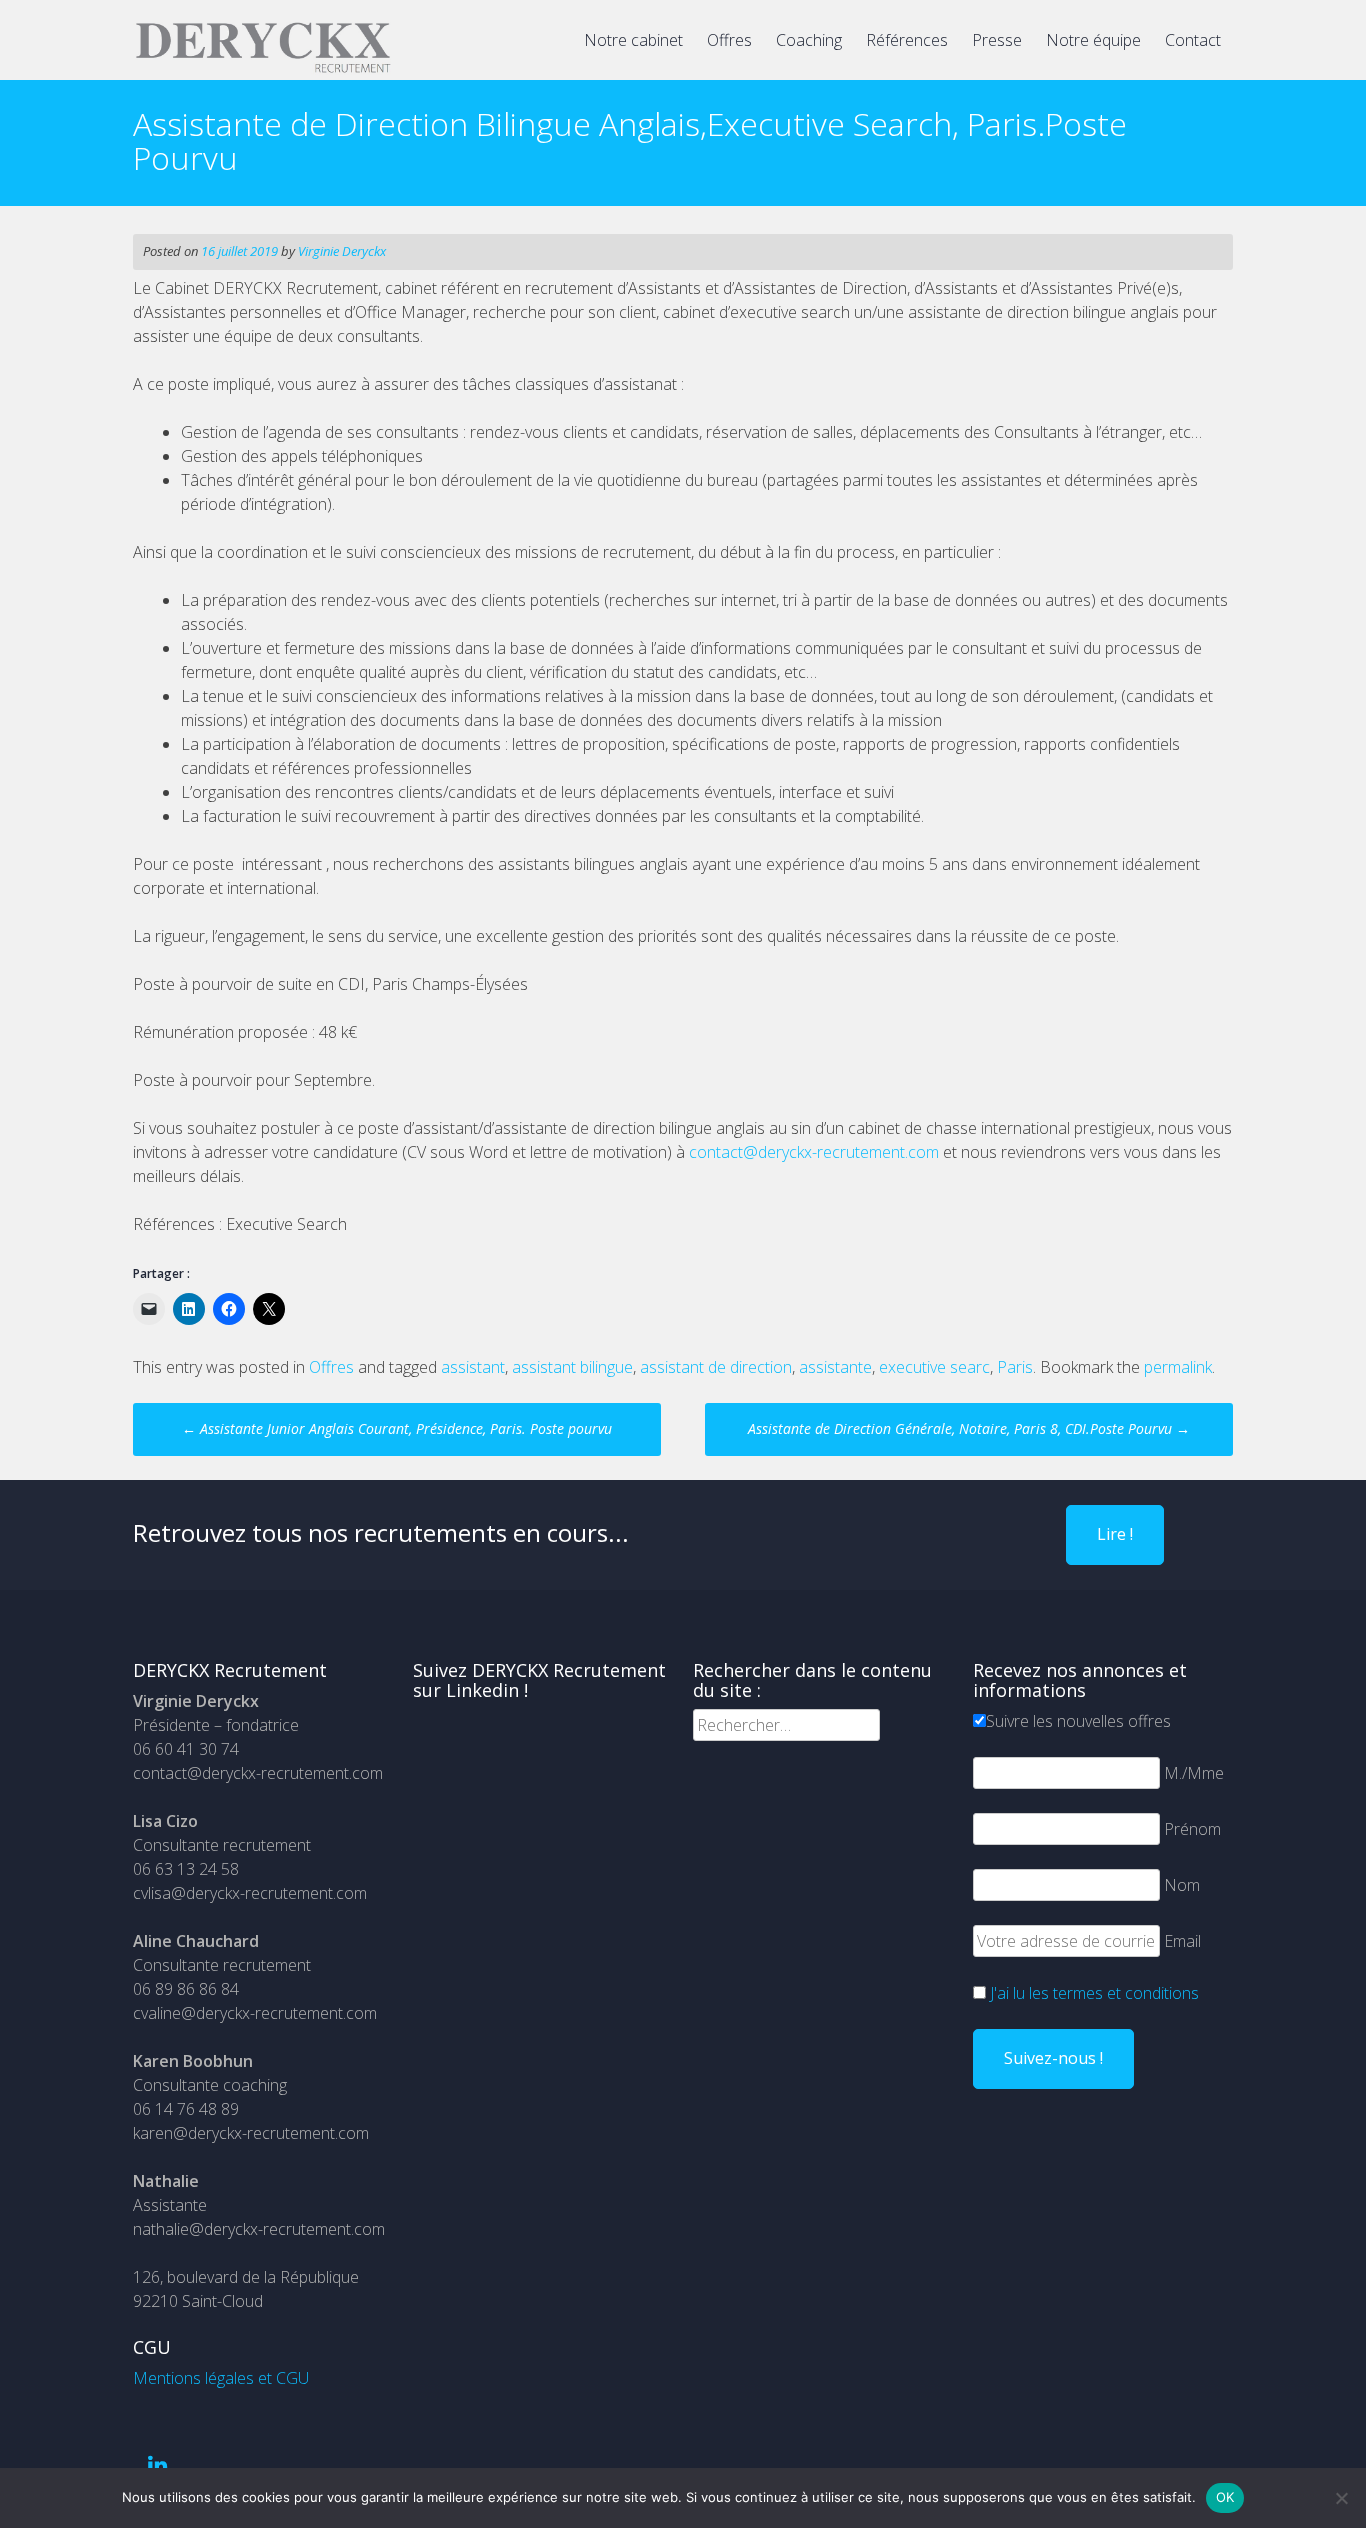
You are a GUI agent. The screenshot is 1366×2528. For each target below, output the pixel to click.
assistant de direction (716, 1367)
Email (1182, 1941)
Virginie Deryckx (342, 251)
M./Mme (1194, 1773)
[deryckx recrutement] (263, 69)
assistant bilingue (572, 1367)
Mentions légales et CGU (221, 2378)
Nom (1182, 1885)
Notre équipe (1093, 40)
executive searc (934, 1367)
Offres (729, 40)
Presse (997, 40)
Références (907, 40)
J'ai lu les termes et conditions (1094, 1993)
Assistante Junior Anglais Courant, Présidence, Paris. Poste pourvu (397, 1428)
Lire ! (1115, 1534)
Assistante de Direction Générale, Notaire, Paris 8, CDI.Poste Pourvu (969, 1428)
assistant (473, 1367)
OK (1225, 2497)
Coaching (809, 40)
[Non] (1341, 2498)
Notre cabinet (633, 40)
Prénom (1192, 1829)
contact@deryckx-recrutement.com (814, 1152)
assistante (835, 1367)
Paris (1015, 1367)
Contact (1193, 40)
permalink (1178, 1367)
